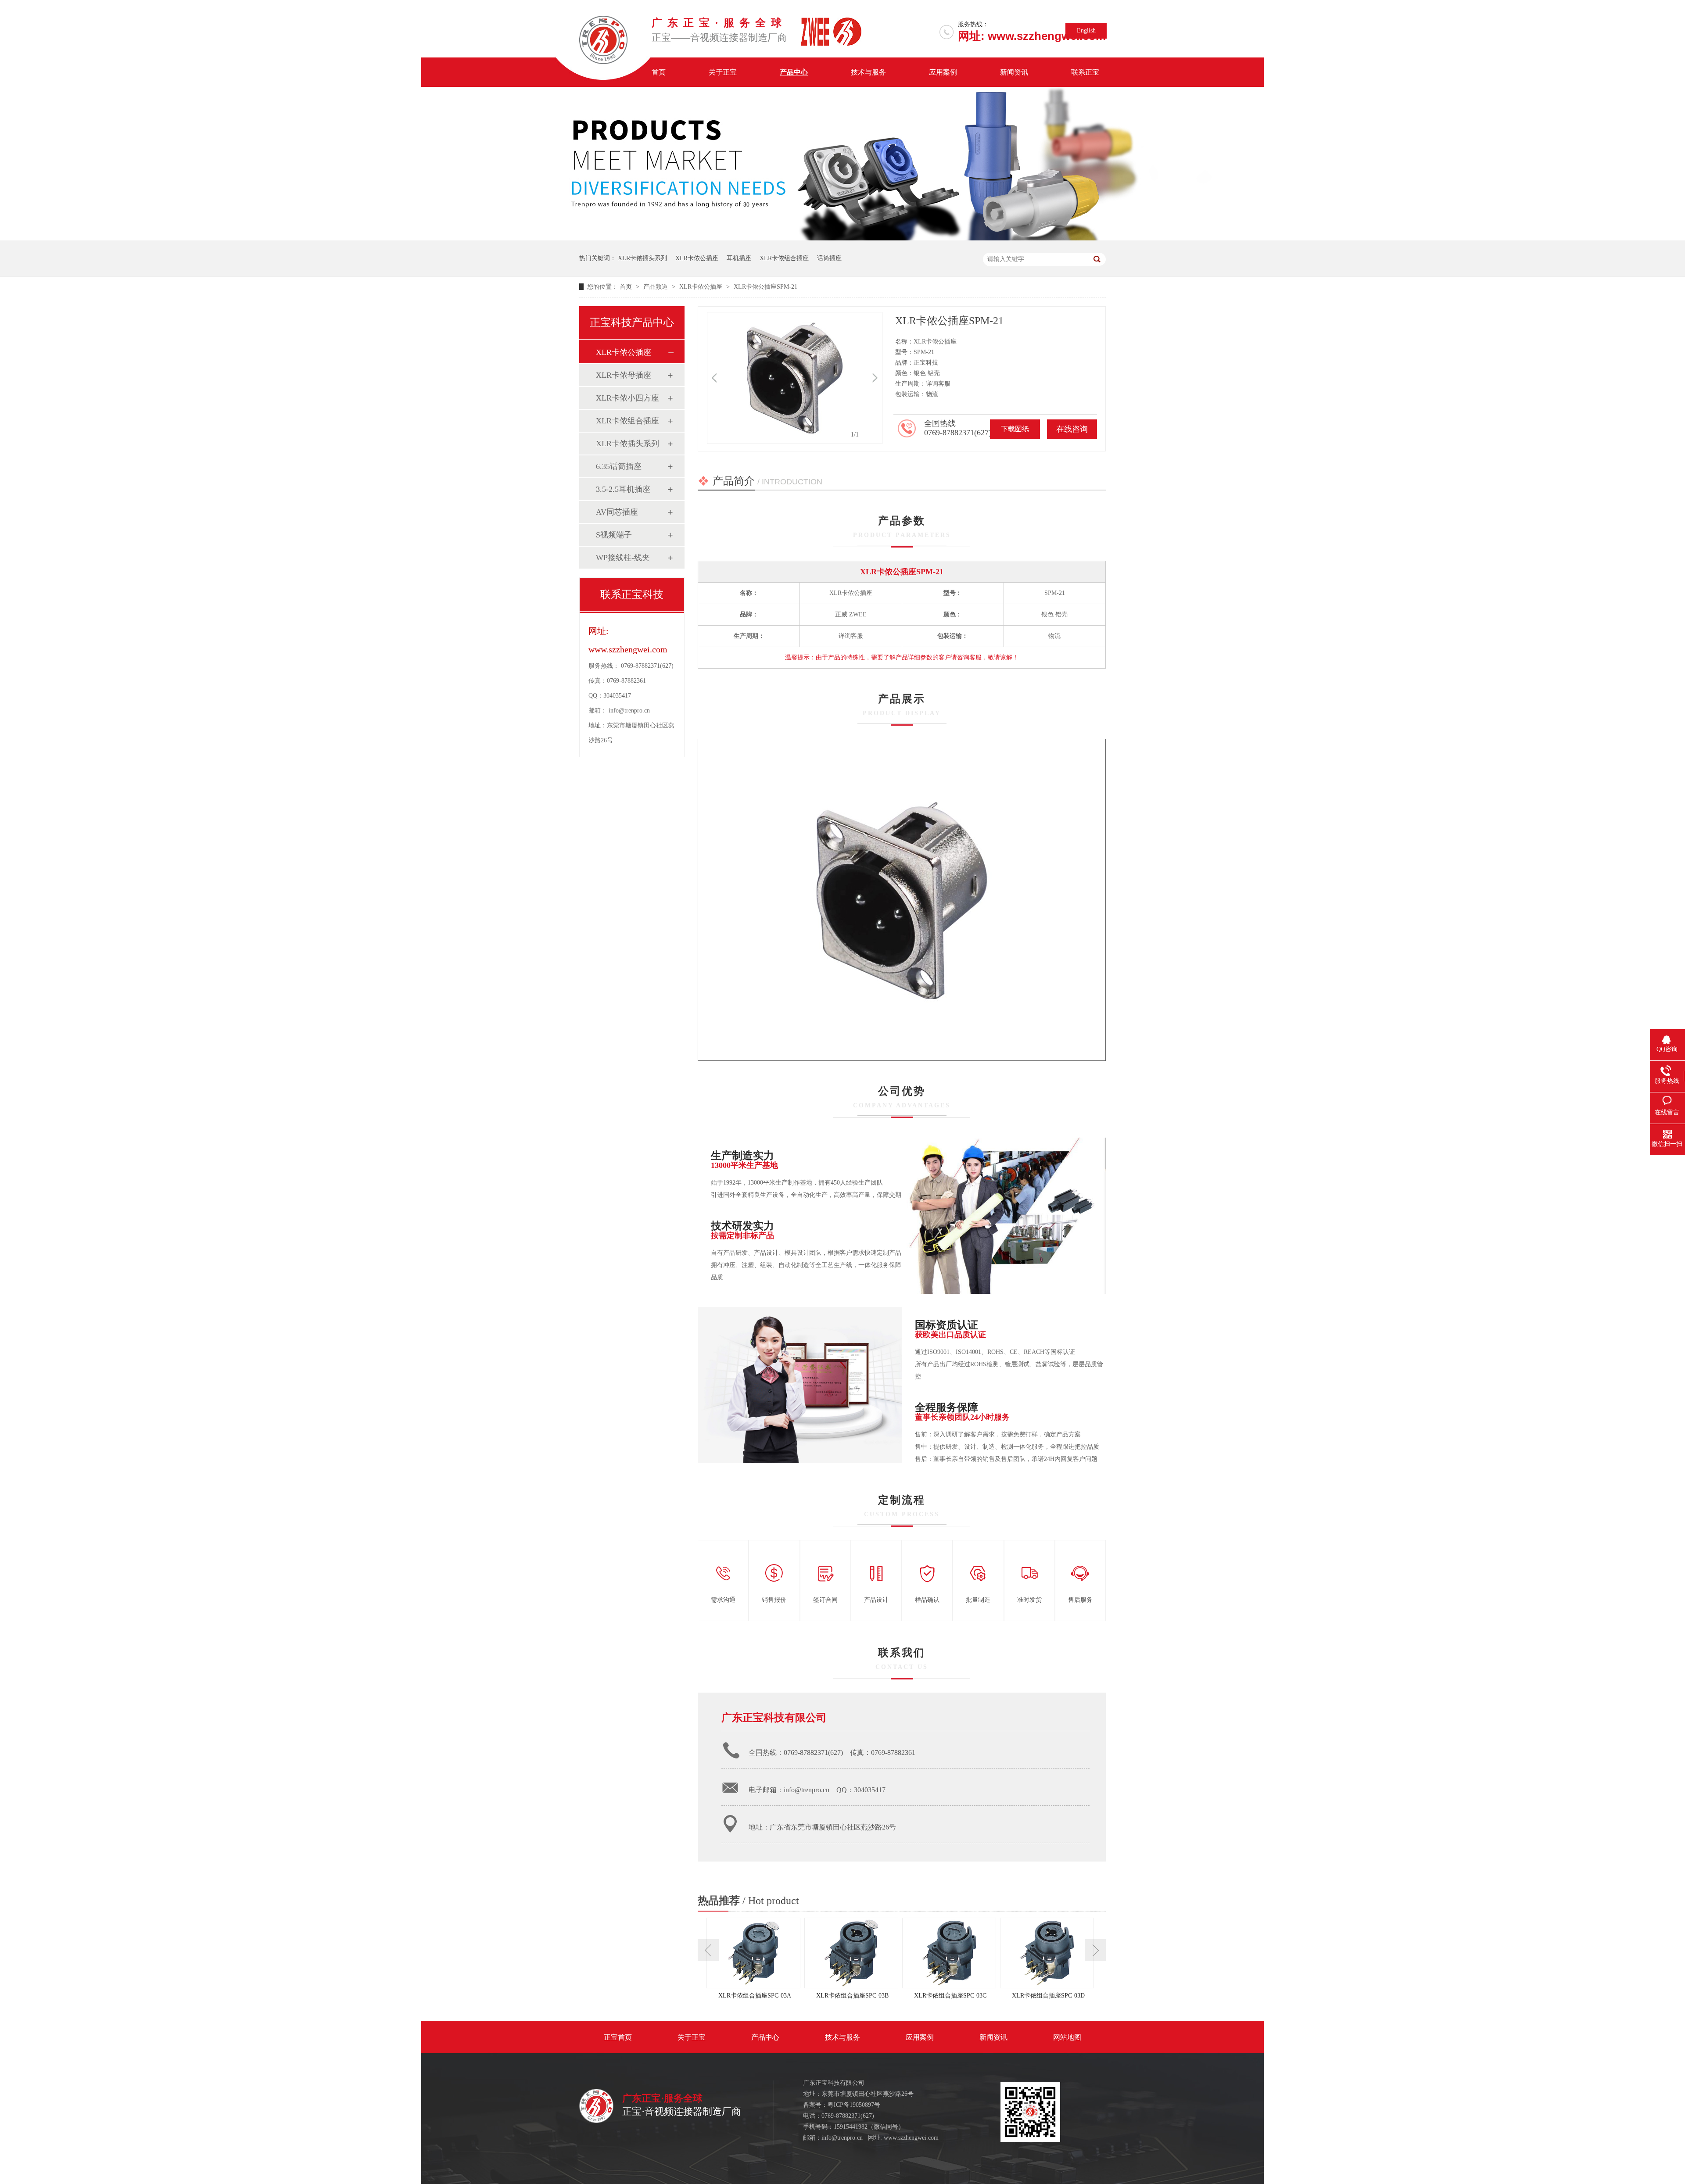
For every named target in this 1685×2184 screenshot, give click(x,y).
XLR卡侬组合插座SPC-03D (1048, 1996)
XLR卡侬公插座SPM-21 (765, 287)
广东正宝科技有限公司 (774, 1718)
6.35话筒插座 (619, 466)
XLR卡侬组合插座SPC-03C (950, 1996)
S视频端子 (614, 535)
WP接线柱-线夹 (623, 558)
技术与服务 (868, 72)
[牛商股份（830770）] (878, 2116)
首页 (659, 72)
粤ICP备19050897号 (854, 2105)
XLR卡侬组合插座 (784, 258)
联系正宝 (1085, 72)
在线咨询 (1072, 429)
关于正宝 (723, 72)
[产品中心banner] (842, 238)
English (1086, 30)
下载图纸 (1015, 429)
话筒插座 (829, 258)
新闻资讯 (1014, 72)
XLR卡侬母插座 (624, 375)
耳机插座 (739, 258)
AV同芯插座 (617, 512)
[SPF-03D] (1049, 1953)
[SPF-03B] (853, 1953)
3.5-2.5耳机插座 (623, 489)
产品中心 (794, 72)
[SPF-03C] (951, 1953)
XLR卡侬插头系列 (642, 258)
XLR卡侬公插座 (697, 258)
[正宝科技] (596, 2121)
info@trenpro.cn (629, 711)
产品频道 (656, 287)
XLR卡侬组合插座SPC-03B (852, 1996)
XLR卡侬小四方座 (627, 398)
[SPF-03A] (755, 1953)
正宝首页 (618, 2037)
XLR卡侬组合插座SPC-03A (755, 1996)
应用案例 (943, 72)
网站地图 (1067, 2037)
